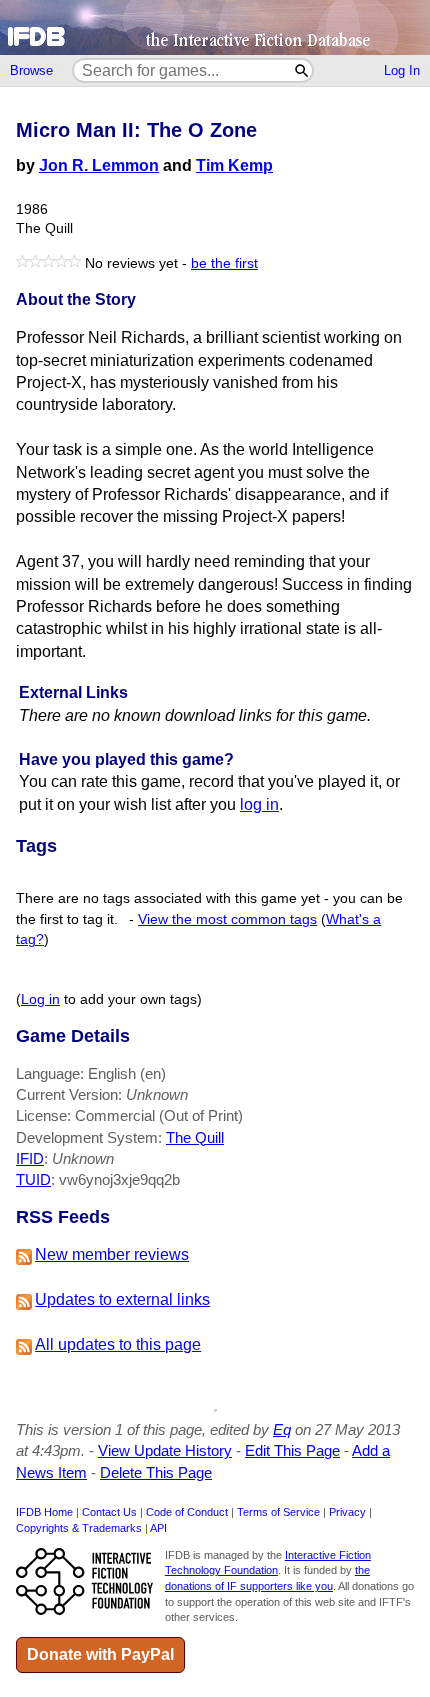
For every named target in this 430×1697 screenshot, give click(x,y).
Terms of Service (278, 1512)
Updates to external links (122, 1299)
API (158, 1528)
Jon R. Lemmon (99, 165)
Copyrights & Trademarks (79, 1528)
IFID (30, 1158)
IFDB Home (44, 1512)
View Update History (165, 1450)
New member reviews (112, 1254)
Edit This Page (292, 1450)
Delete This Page (156, 1472)
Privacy (347, 1512)
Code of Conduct (187, 1512)
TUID (33, 1179)
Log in (40, 999)
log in (259, 804)
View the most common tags (227, 919)
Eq (282, 1429)
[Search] (302, 70)
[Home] (215, 27)
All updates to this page (118, 1344)
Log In (402, 70)
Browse (31, 70)
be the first (224, 263)
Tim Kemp (234, 165)
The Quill (195, 1137)
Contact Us (109, 1512)
